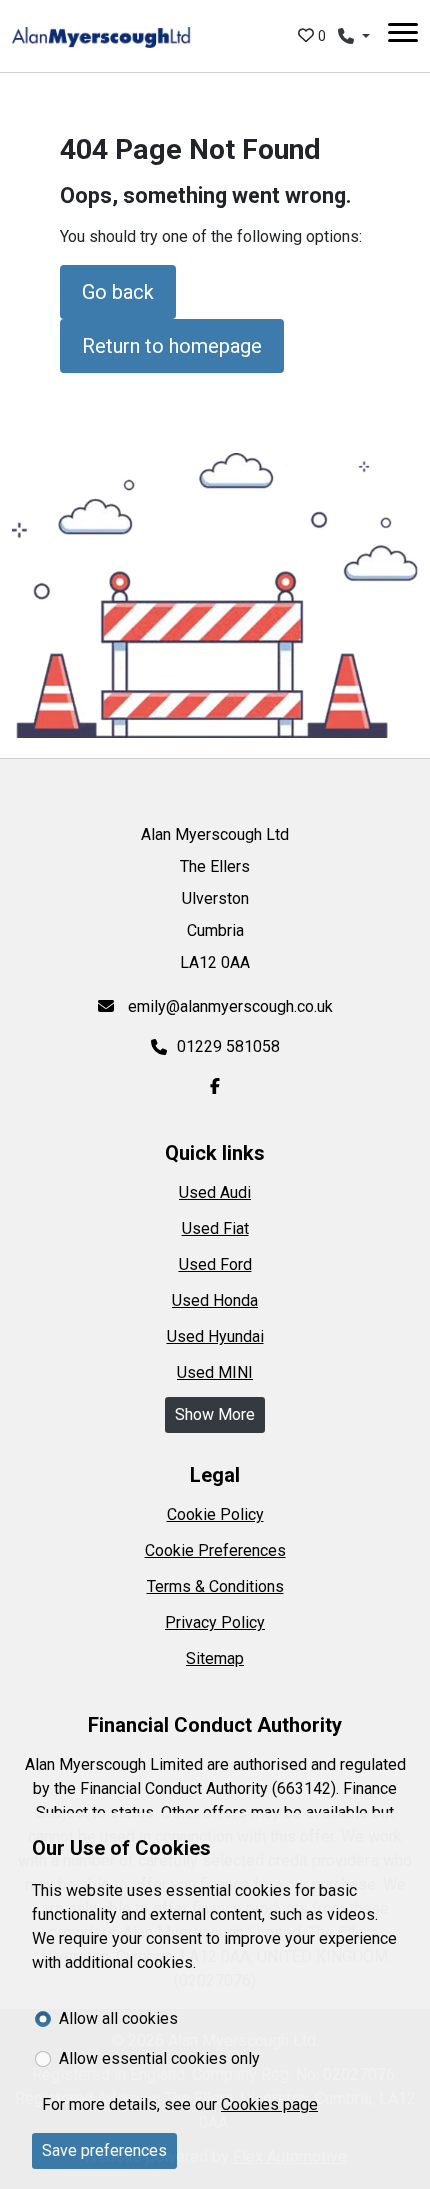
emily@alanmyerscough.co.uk (228, 1006)
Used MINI (215, 1372)
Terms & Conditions (215, 1586)
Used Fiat (215, 1228)
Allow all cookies (118, 2018)
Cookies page (269, 2104)
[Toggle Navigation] (403, 36)
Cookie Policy (215, 1514)
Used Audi (215, 1192)
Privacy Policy (215, 1622)
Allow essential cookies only (159, 2058)
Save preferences (104, 2150)
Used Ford (215, 1264)
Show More (215, 1414)
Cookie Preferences (215, 1550)
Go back (118, 292)
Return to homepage (172, 346)
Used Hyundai (215, 1336)
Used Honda (215, 1300)
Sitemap (215, 1658)
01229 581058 (228, 1046)
